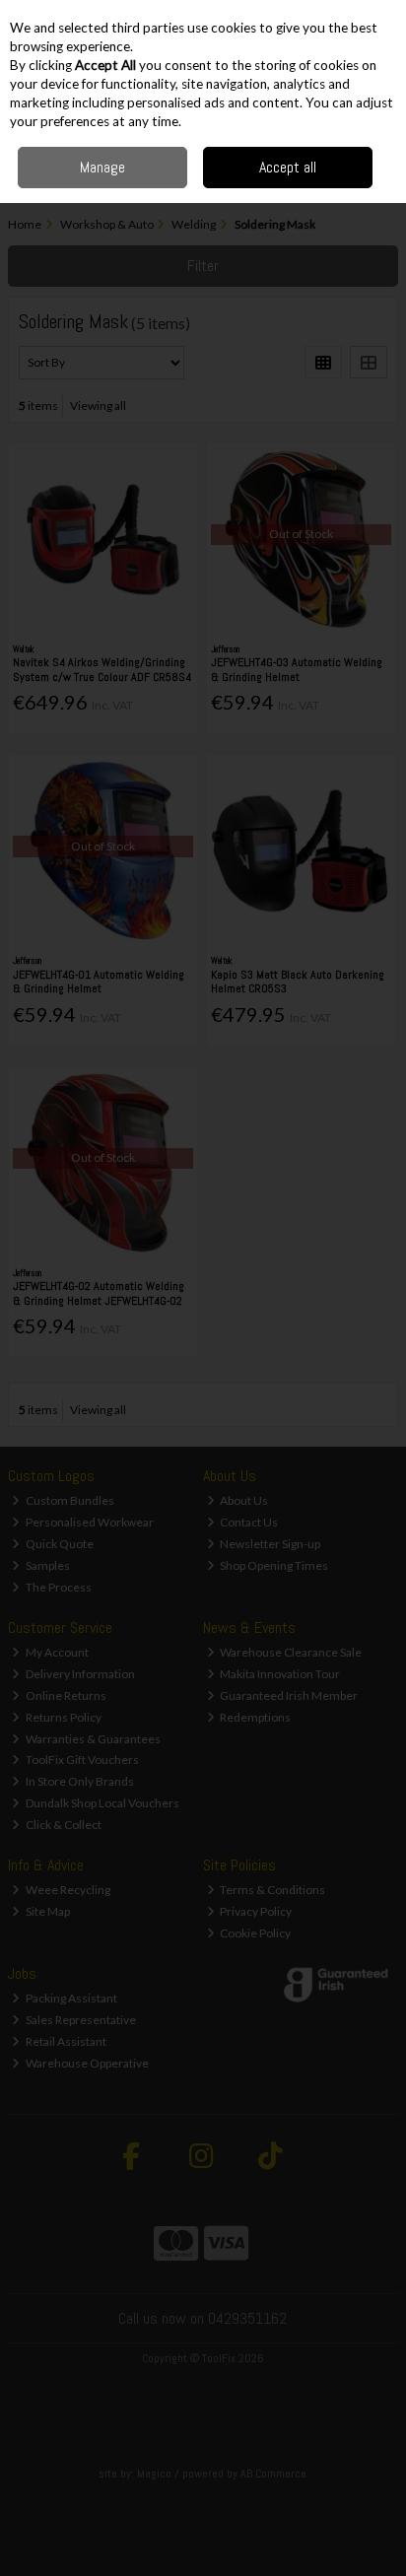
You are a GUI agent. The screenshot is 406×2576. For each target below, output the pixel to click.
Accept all (288, 167)
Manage (102, 167)
